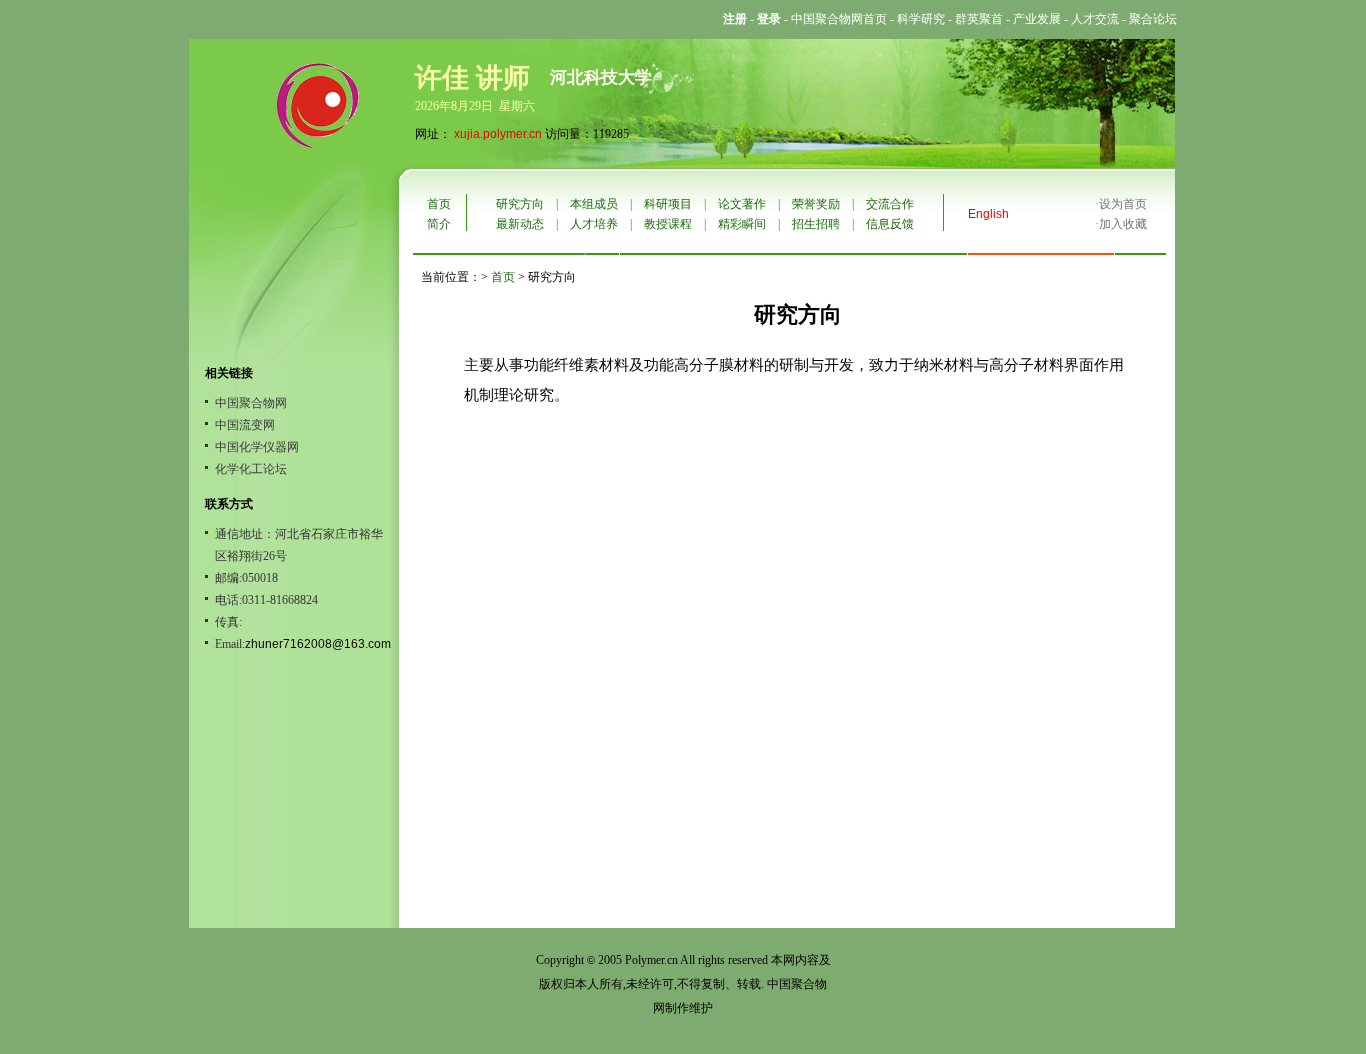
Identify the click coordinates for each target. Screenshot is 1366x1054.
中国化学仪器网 (257, 447)
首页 (439, 204)
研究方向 (520, 204)
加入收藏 (1123, 224)
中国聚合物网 (251, 403)
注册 (735, 19)
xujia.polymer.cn (498, 134)
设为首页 (1123, 204)
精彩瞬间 (742, 224)
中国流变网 (245, 425)
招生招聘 (816, 224)
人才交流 (1095, 19)
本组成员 (594, 204)
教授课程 (668, 224)
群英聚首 (979, 19)
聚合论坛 (1153, 19)
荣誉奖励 (816, 204)
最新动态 (520, 224)
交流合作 (890, 204)
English (988, 214)
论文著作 (742, 204)
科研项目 (668, 204)
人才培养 (594, 224)
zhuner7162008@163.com (318, 644)
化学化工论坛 (251, 469)
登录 (769, 19)
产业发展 (1037, 19)
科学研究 (921, 19)
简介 (439, 224)
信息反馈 (890, 224)
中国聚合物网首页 (839, 19)
